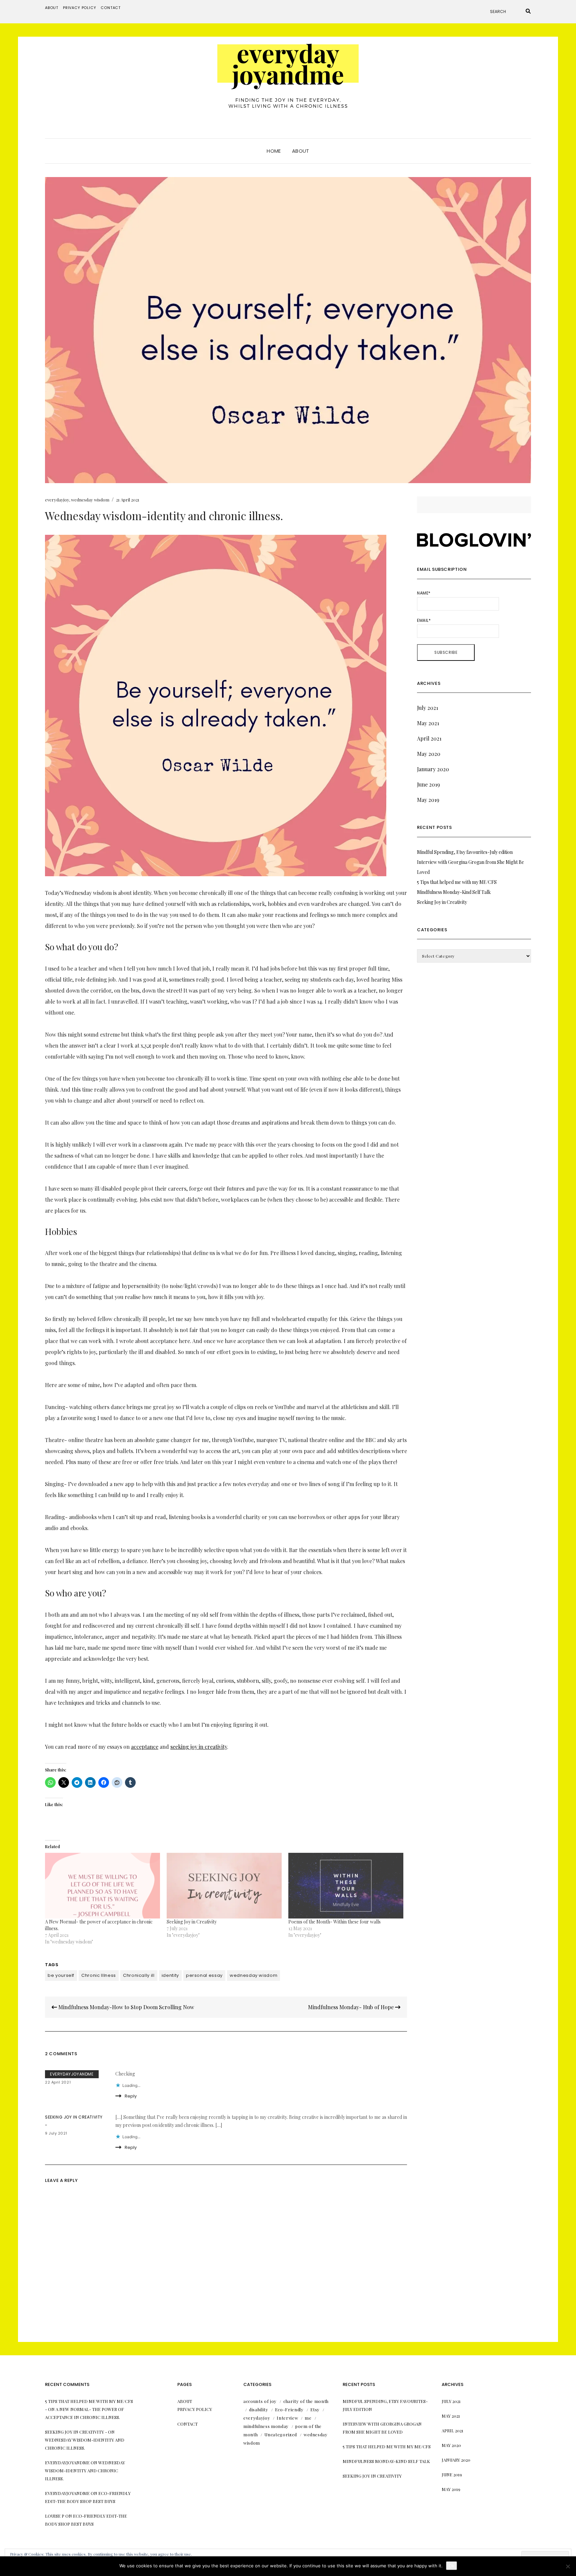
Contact (111, 8)
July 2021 (427, 708)
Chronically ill (139, 1975)
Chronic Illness (99, 1975)
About (52, 8)
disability (259, 2409)
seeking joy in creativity (199, 1747)
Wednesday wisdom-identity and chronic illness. (85, 2470)
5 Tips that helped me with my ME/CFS (457, 882)
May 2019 (428, 800)
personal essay (204, 1975)
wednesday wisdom (90, 500)
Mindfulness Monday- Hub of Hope (351, 2007)
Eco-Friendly (289, 2409)
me (308, 2418)
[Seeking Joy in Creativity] (224, 1886)
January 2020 (433, 769)
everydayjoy (57, 500)
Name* (424, 593)
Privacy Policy (80, 8)
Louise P (55, 2516)
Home (274, 151)
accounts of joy (260, 2401)
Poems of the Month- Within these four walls (334, 1922)
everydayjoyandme (72, 2074)
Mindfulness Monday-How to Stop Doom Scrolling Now (125, 2007)
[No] (568, 2566)
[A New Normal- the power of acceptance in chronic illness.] (102, 1886)
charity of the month (306, 2401)
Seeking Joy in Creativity (192, 1922)
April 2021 (429, 738)
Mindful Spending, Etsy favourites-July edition (465, 852)
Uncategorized (280, 2434)
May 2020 (429, 754)
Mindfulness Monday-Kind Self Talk (454, 892)
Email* (424, 620)
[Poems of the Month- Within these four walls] (346, 1886)
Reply (131, 2096)
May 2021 (428, 723)
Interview (287, 2418)
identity (170, 1975)
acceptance (145, 1747)
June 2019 (428, 784)
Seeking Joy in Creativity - (76, 2432)
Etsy (315, 2409)
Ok (451, 2566)
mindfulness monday (266, 2426)
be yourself (61, 1975)
